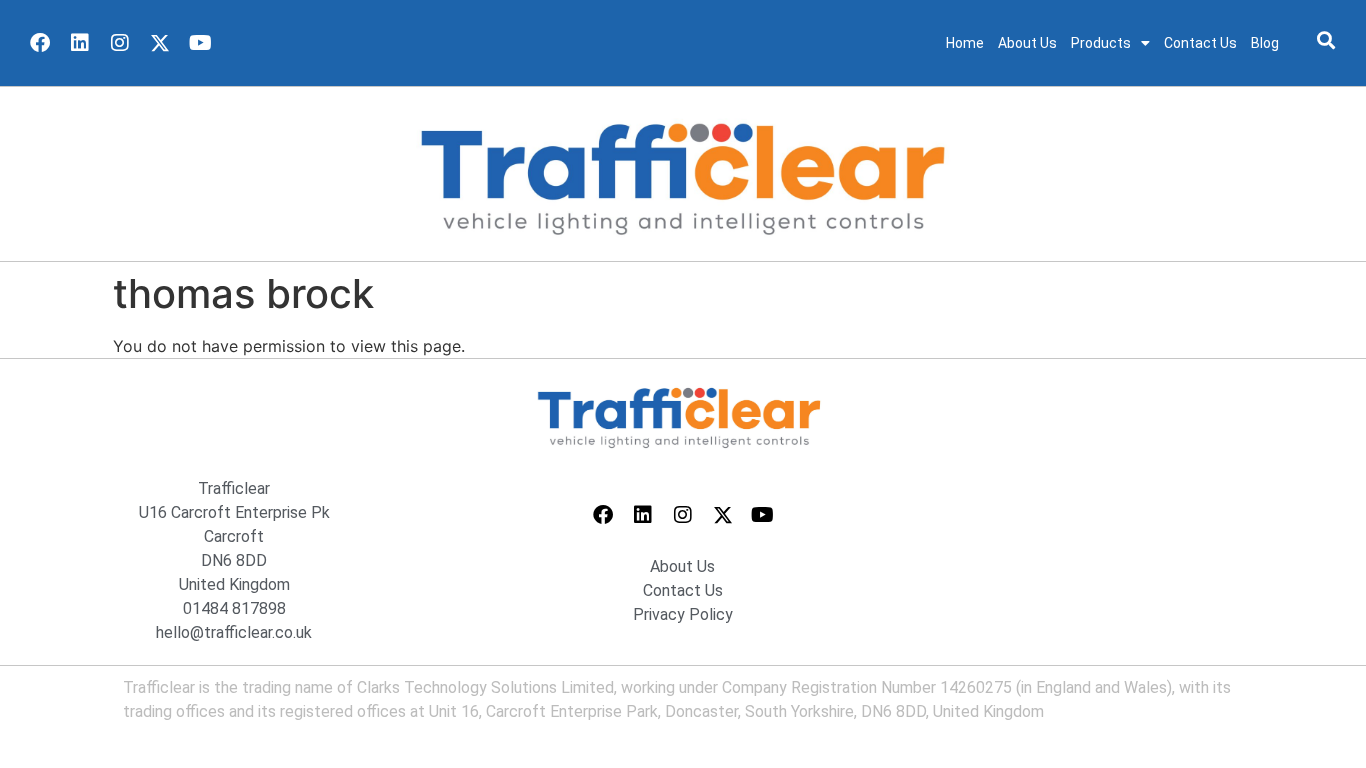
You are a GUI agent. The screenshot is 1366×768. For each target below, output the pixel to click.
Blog (1265, 43)
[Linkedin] (80, 43)
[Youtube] (200, 43)
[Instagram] (120, 43)
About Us (1027, 43)
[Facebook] (40, 43)
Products (1101, 43)
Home (965, 43)
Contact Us (1200, 43)
